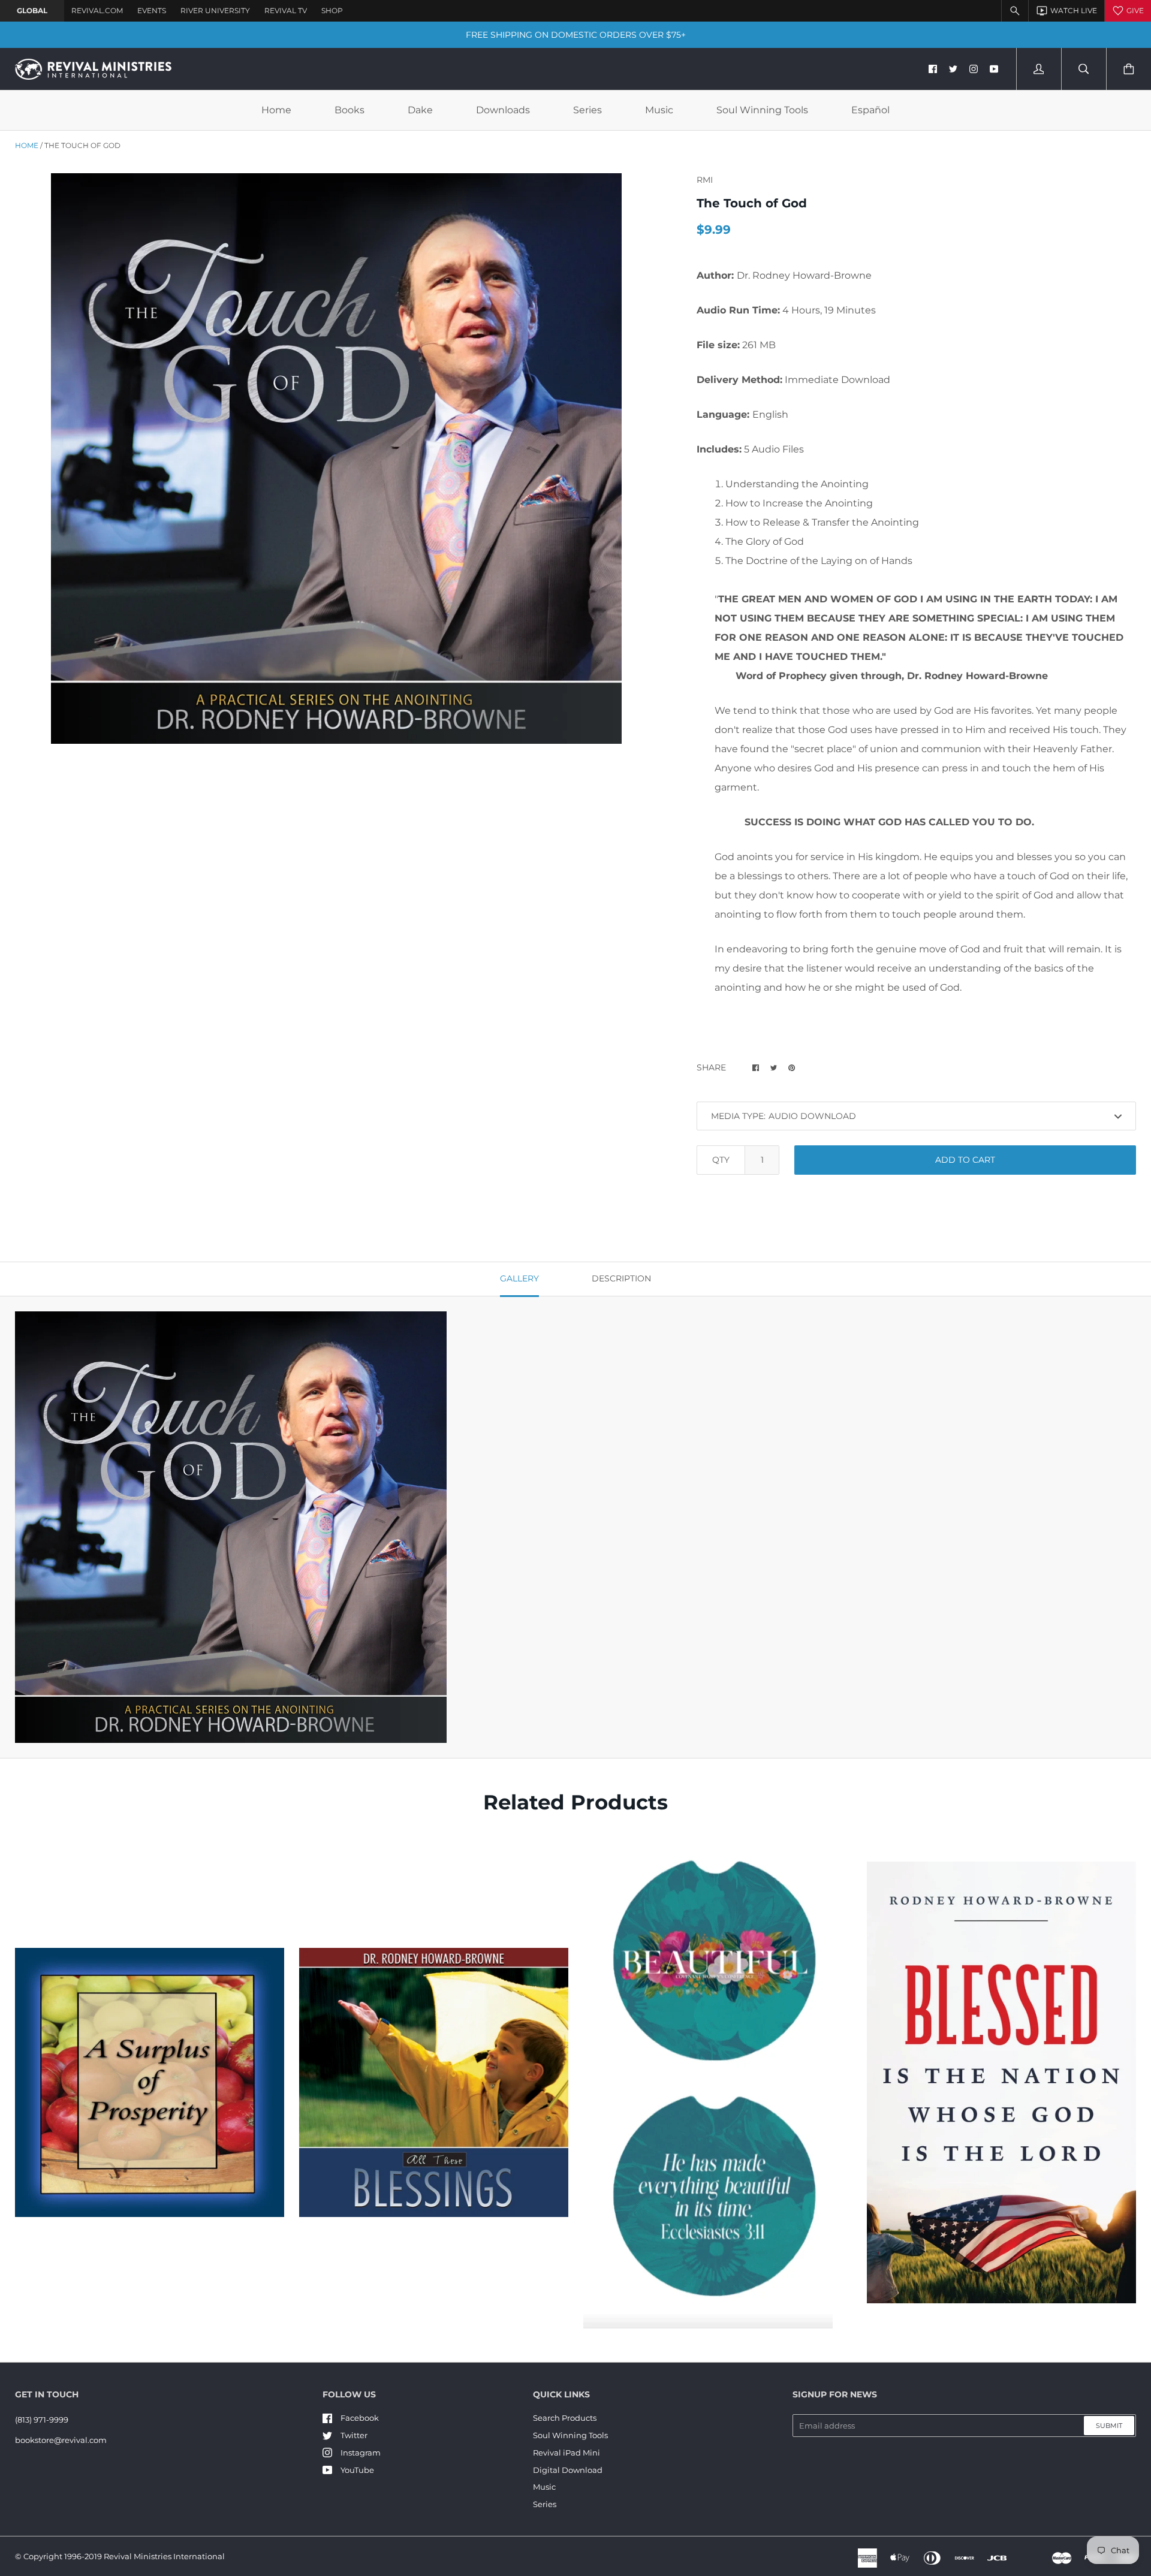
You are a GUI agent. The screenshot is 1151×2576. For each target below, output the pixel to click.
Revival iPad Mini (567, 2453)
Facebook (360, 2418)
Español (870, 110)
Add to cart (965, 1160)
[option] (336, 459)
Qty (721, 1160)
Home (276, 110)
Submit (1109, 2426)
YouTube (357, 2470)
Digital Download (568, 2470)
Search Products (565, 2418)
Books (349, 110)
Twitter (354, 2435)
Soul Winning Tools (762, 110)
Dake (420, 110)
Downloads (503, 110)
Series (587, 110)
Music (659, 110)
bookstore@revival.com (61, 2440)
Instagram (361, 2453)
